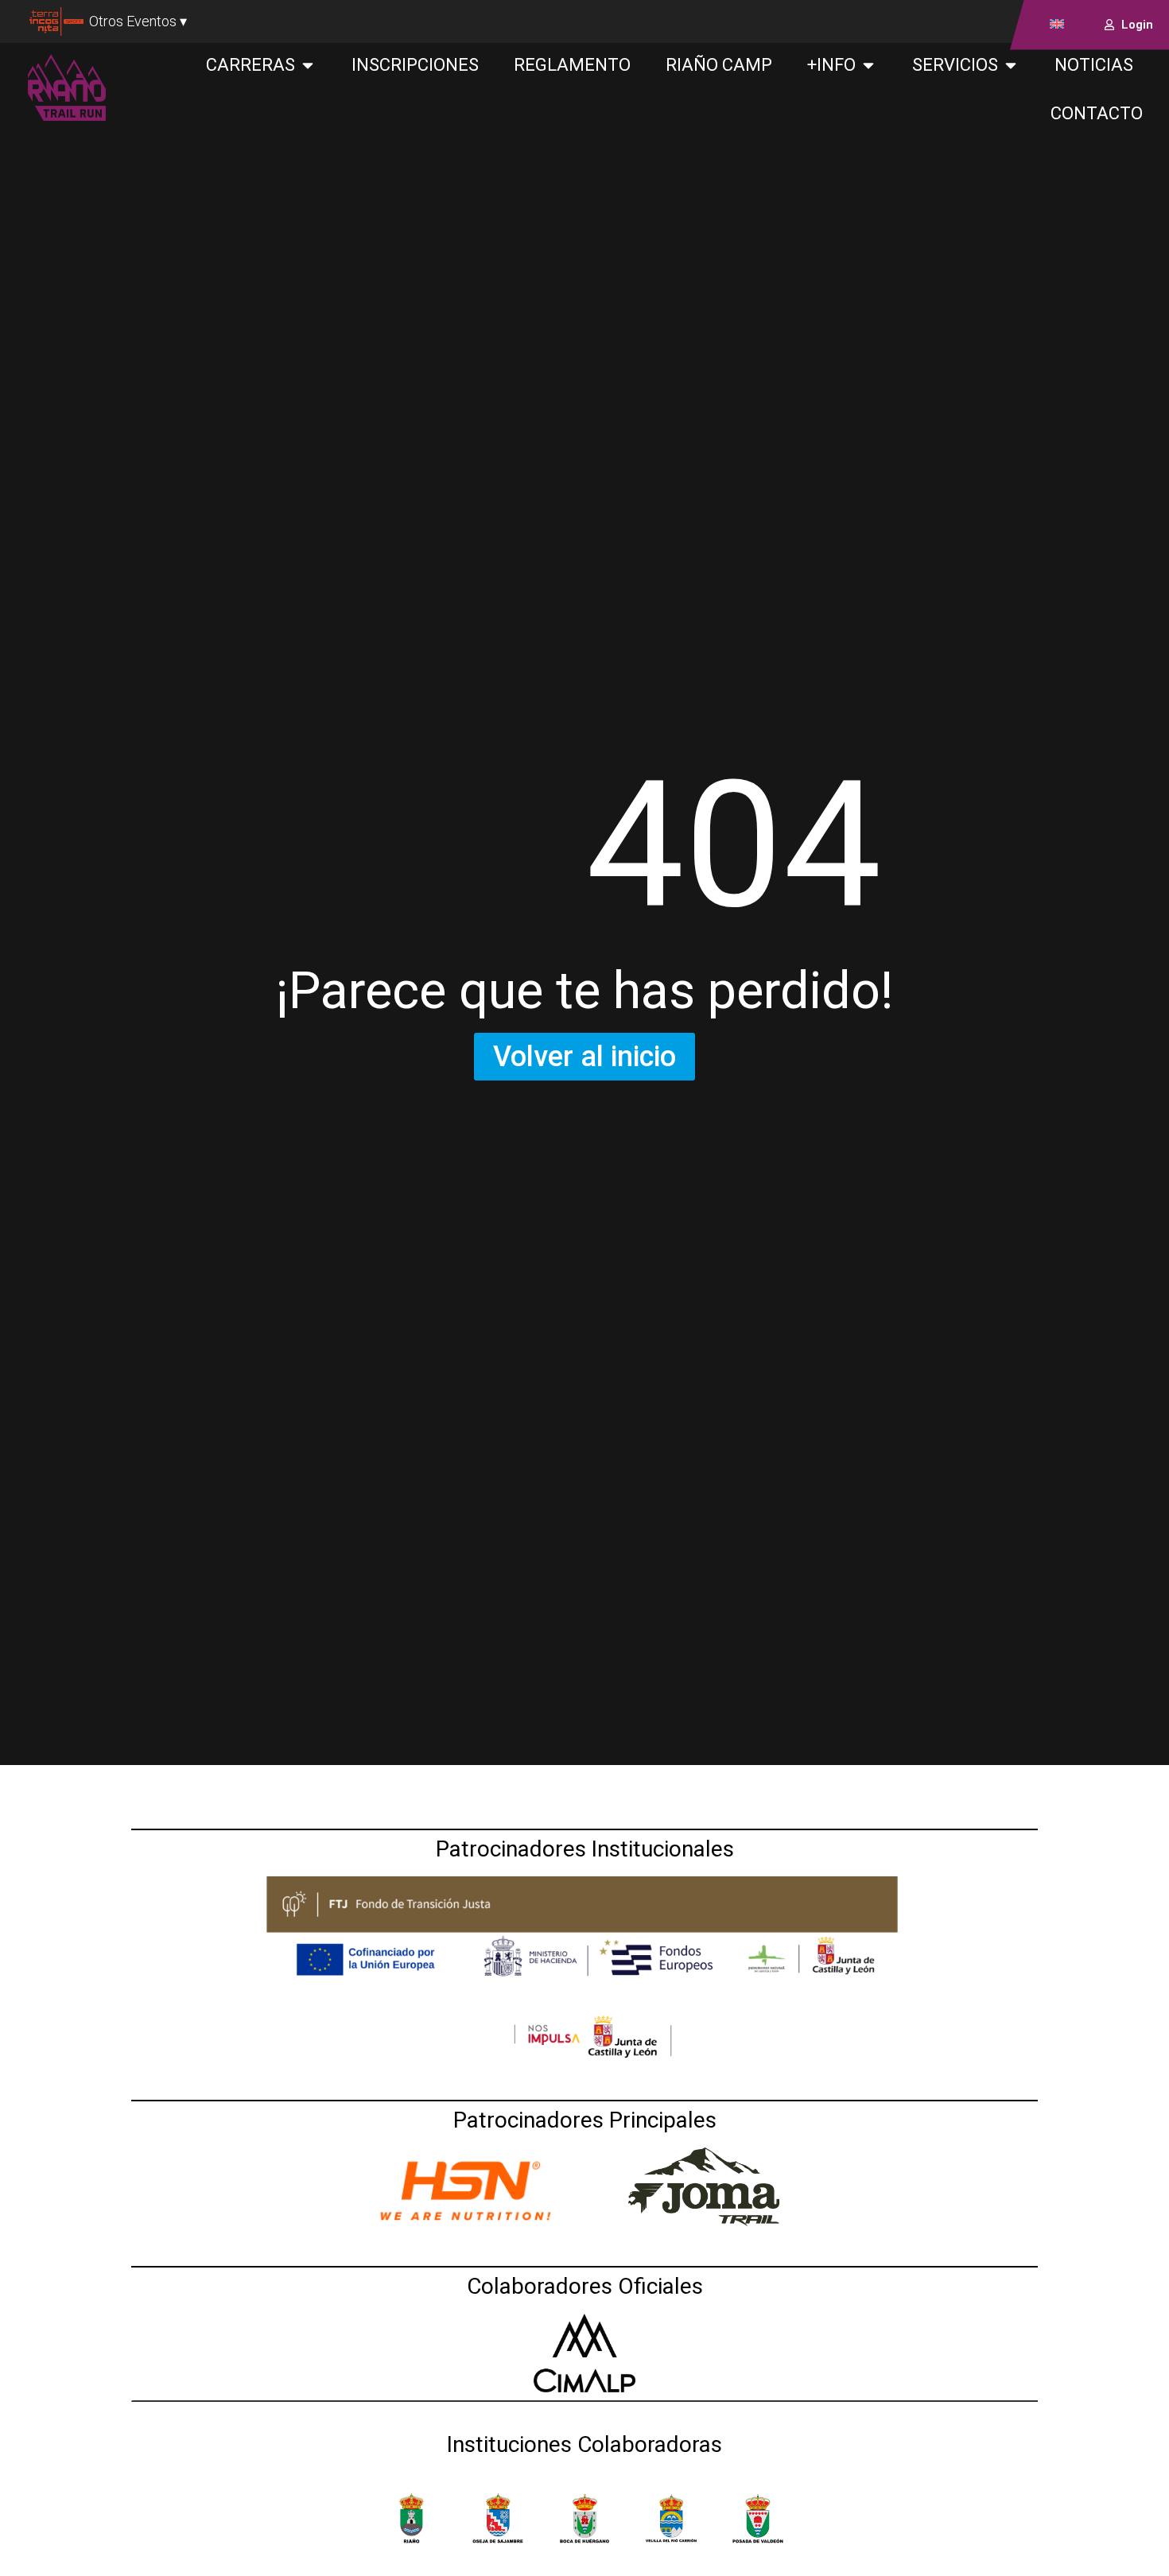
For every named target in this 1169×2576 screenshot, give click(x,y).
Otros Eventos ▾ (138, 21)
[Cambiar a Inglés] (1057, 23)
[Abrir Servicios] (1011, 65)
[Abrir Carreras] (308, 65)
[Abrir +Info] (868, 65)
